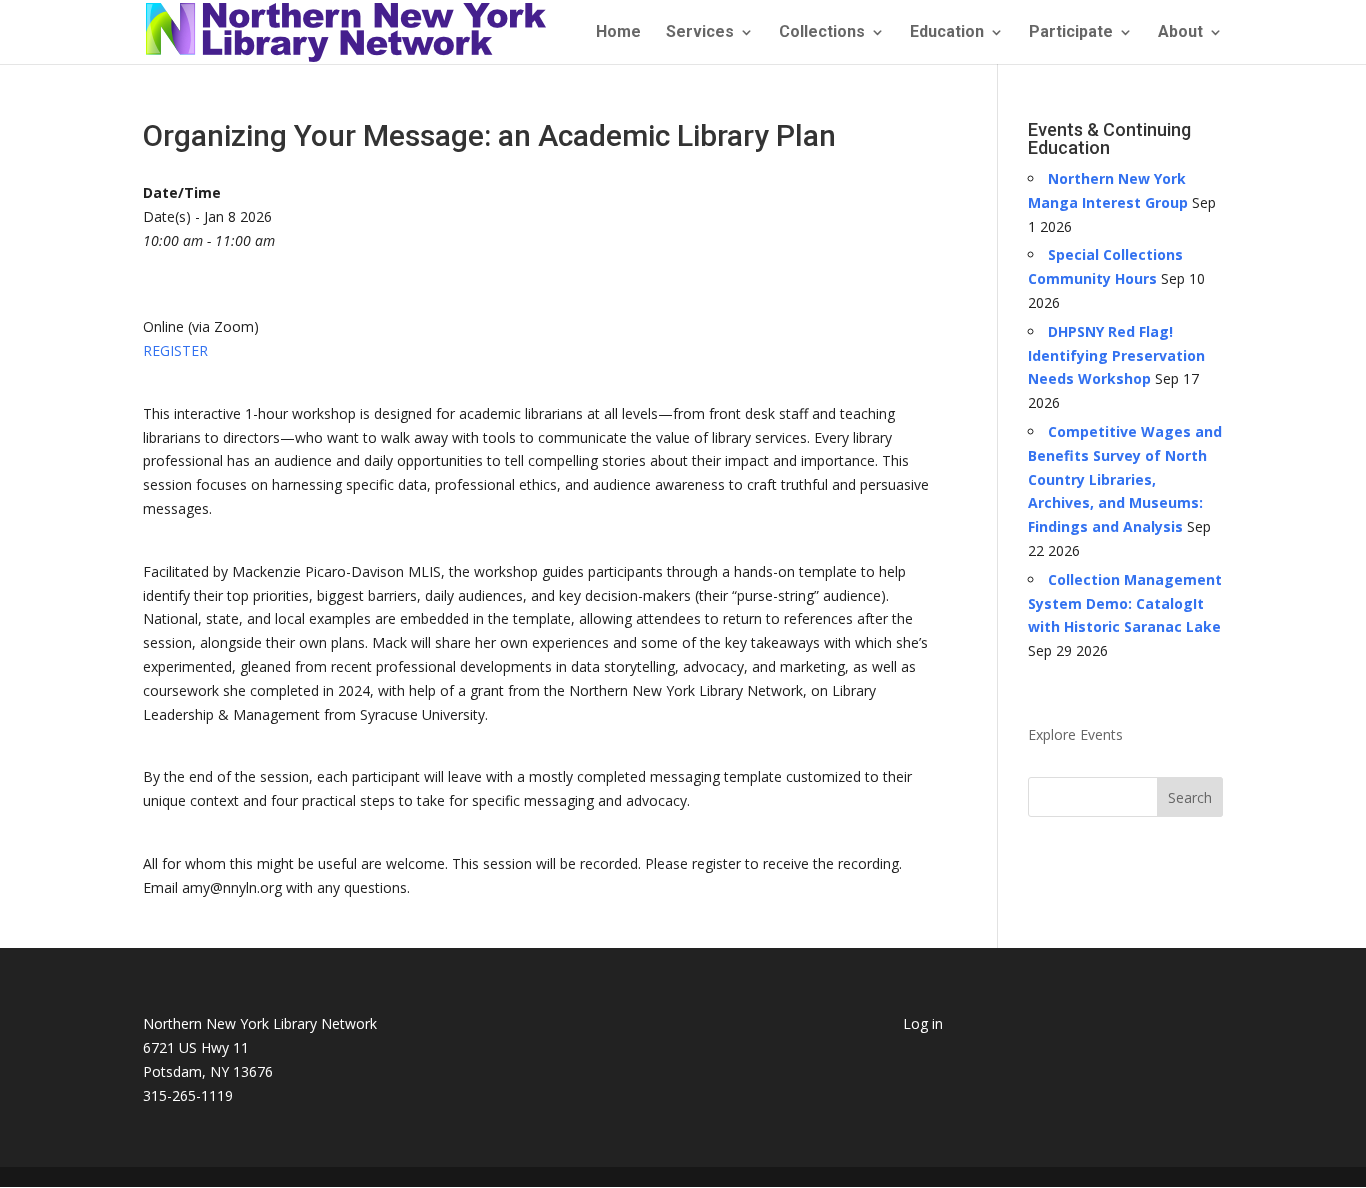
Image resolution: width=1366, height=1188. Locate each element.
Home (618, 33)
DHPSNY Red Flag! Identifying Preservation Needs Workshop (1116, 355)
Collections (822, 33)
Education (947, 33)
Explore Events (1075, 734)
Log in (923, 1023)
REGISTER (175, 350)
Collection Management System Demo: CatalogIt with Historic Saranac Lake (1125, 603)
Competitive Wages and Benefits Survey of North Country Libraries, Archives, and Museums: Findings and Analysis (1125, 479)
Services (700, 33)
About (1180, 33)
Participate (1071, 33)
